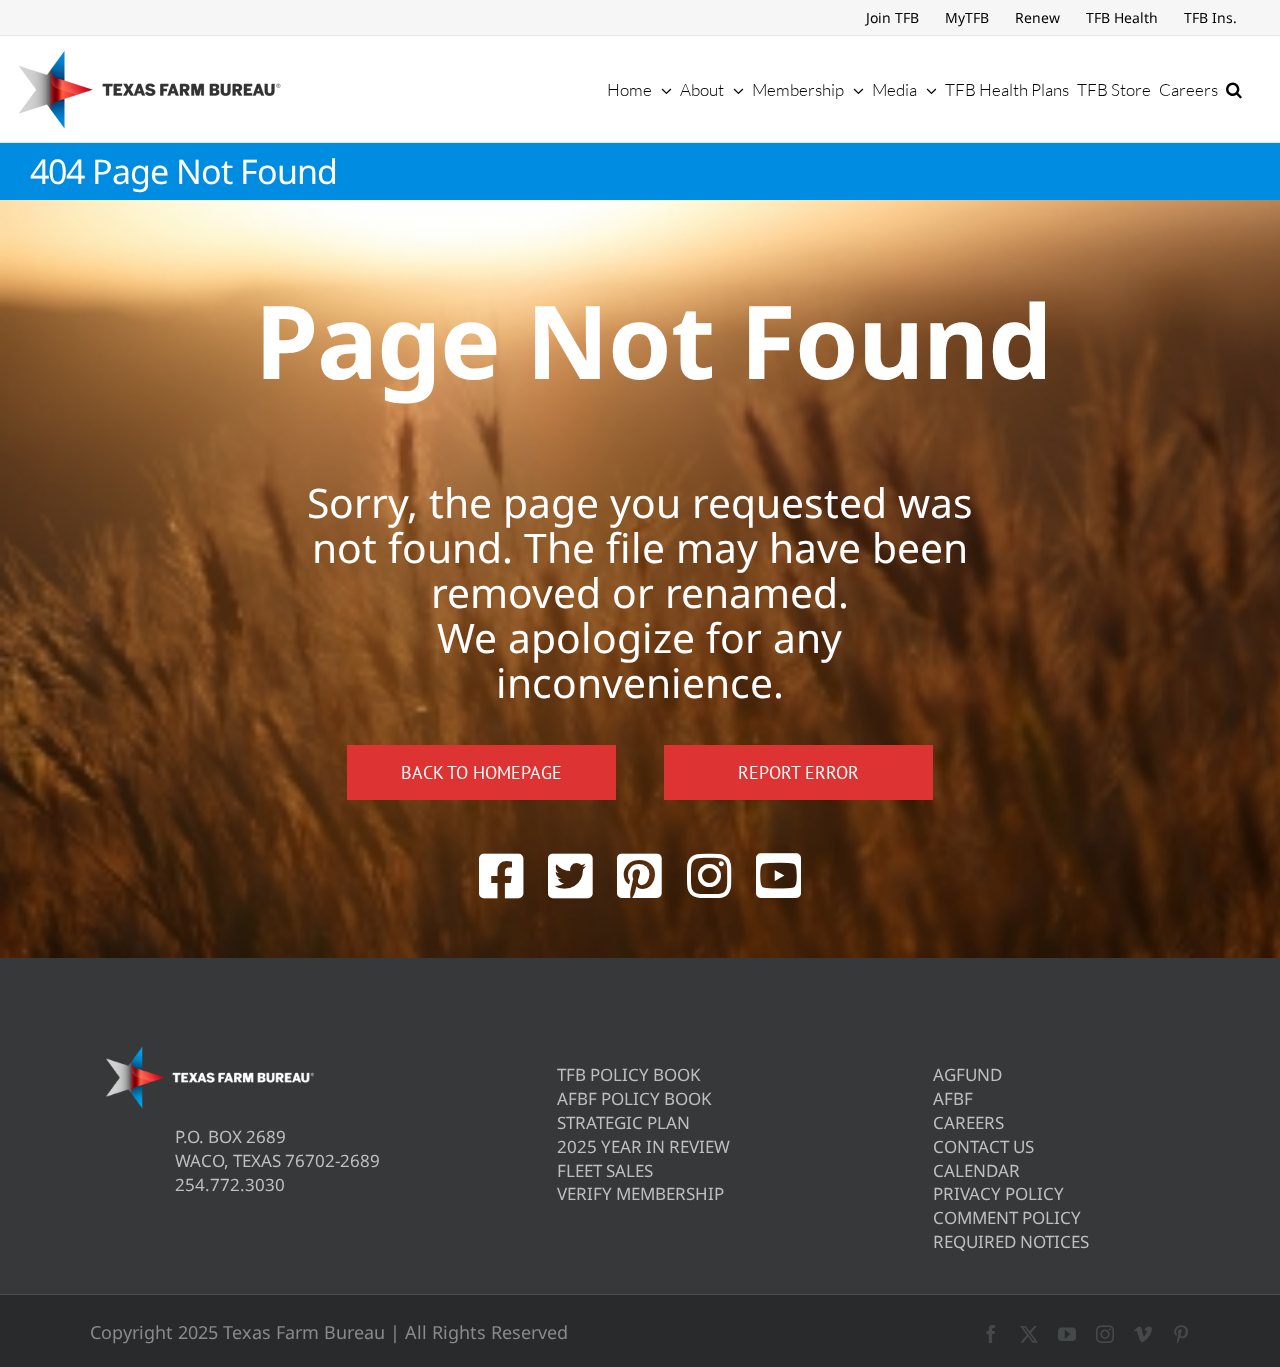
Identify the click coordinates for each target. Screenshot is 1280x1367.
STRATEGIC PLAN (623, 1122)
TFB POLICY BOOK (629, 1074)
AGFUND (967, 1074)
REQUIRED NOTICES (1011, 1241)
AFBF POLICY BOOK (634, 1098)
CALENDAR (976, 1170)
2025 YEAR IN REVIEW (643, 1146)
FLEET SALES (605, 1170)
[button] (1234, 89)
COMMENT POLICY (1007, 1217)
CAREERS (968, 1122)
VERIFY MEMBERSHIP (640, 1193)
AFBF (953, 1098)
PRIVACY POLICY (998, 1193)
